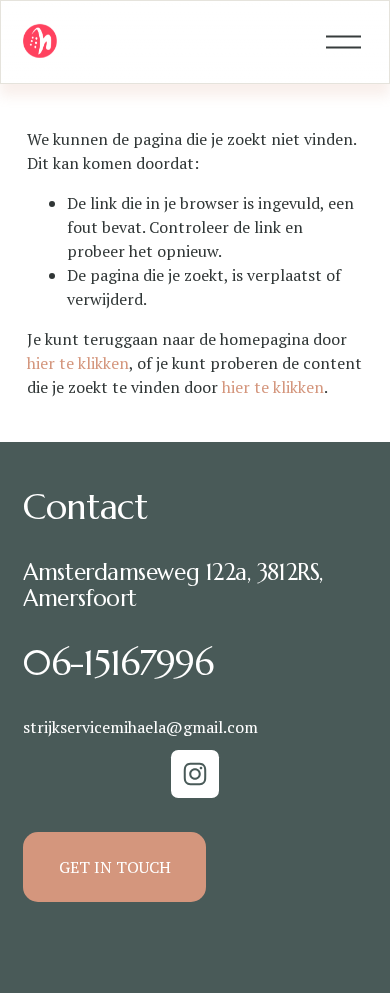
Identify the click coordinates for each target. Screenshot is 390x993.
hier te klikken (78, 363)
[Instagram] (195, 774)
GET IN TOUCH (115, 867)
